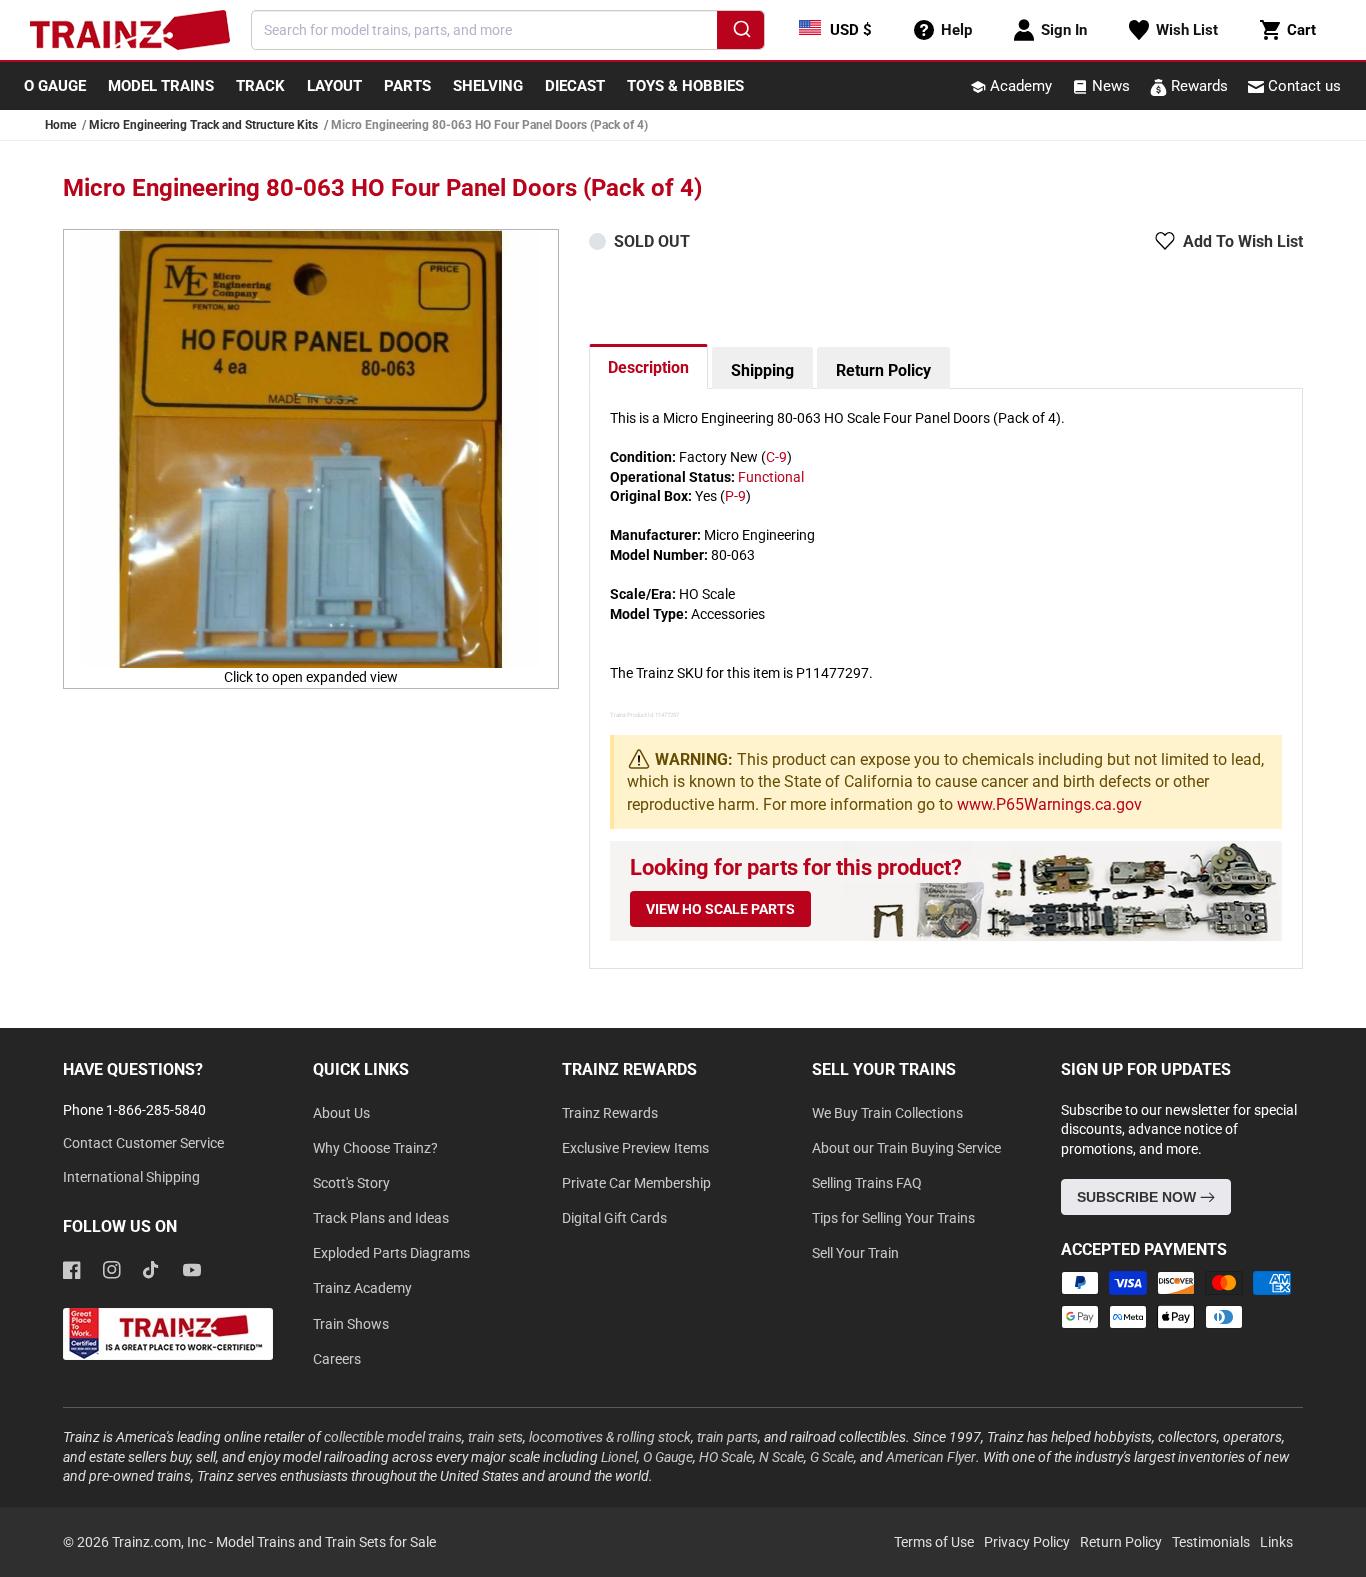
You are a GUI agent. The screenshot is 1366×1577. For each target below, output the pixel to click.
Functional (771, 477)
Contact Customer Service (143, 1143)
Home (60, 125)
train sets (495, 1437)
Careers (337, 1359)
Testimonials (1211, 1542)
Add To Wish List (1243, 241)
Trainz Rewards (610, 1113)
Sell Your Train (855, 1253)
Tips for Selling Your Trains (893, 1218)
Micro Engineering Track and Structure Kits (203, 125)
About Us (341, 1113)
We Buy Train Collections (887, 1113)
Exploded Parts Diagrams (391, 1253)
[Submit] (740, 33)
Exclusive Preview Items (635, 1148)
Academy (1019, 86)
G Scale (832, 1457)
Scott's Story (351, 1183)
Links (1276, 1542)
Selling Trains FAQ (867, 1183)
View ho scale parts (720, 909)
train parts (727, 1437)
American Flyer (931, 1457)
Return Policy (883, 370)
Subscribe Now (1138, 1197)
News (1109, 86)
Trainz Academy (362, 1288)
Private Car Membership (636, 1183)
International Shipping (131, 1177)
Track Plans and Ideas (381, 1218)
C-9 (776, 457)
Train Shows (351, 1324)
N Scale (781, 1457)
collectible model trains (393, 1437)
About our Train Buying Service (906, 1148)
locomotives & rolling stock (610, 1437)
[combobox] (508, 30)
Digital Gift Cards (614, 1218)
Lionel (619, 1457)
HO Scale (726, 1457)
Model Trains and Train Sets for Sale (326, 1542)
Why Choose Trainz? (375, 1148)
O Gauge (668, 1457)
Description (648, 367)
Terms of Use (934, 1542)
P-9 (735, 496)
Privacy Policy (1027, 1542)
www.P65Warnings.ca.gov (1049, 804)
